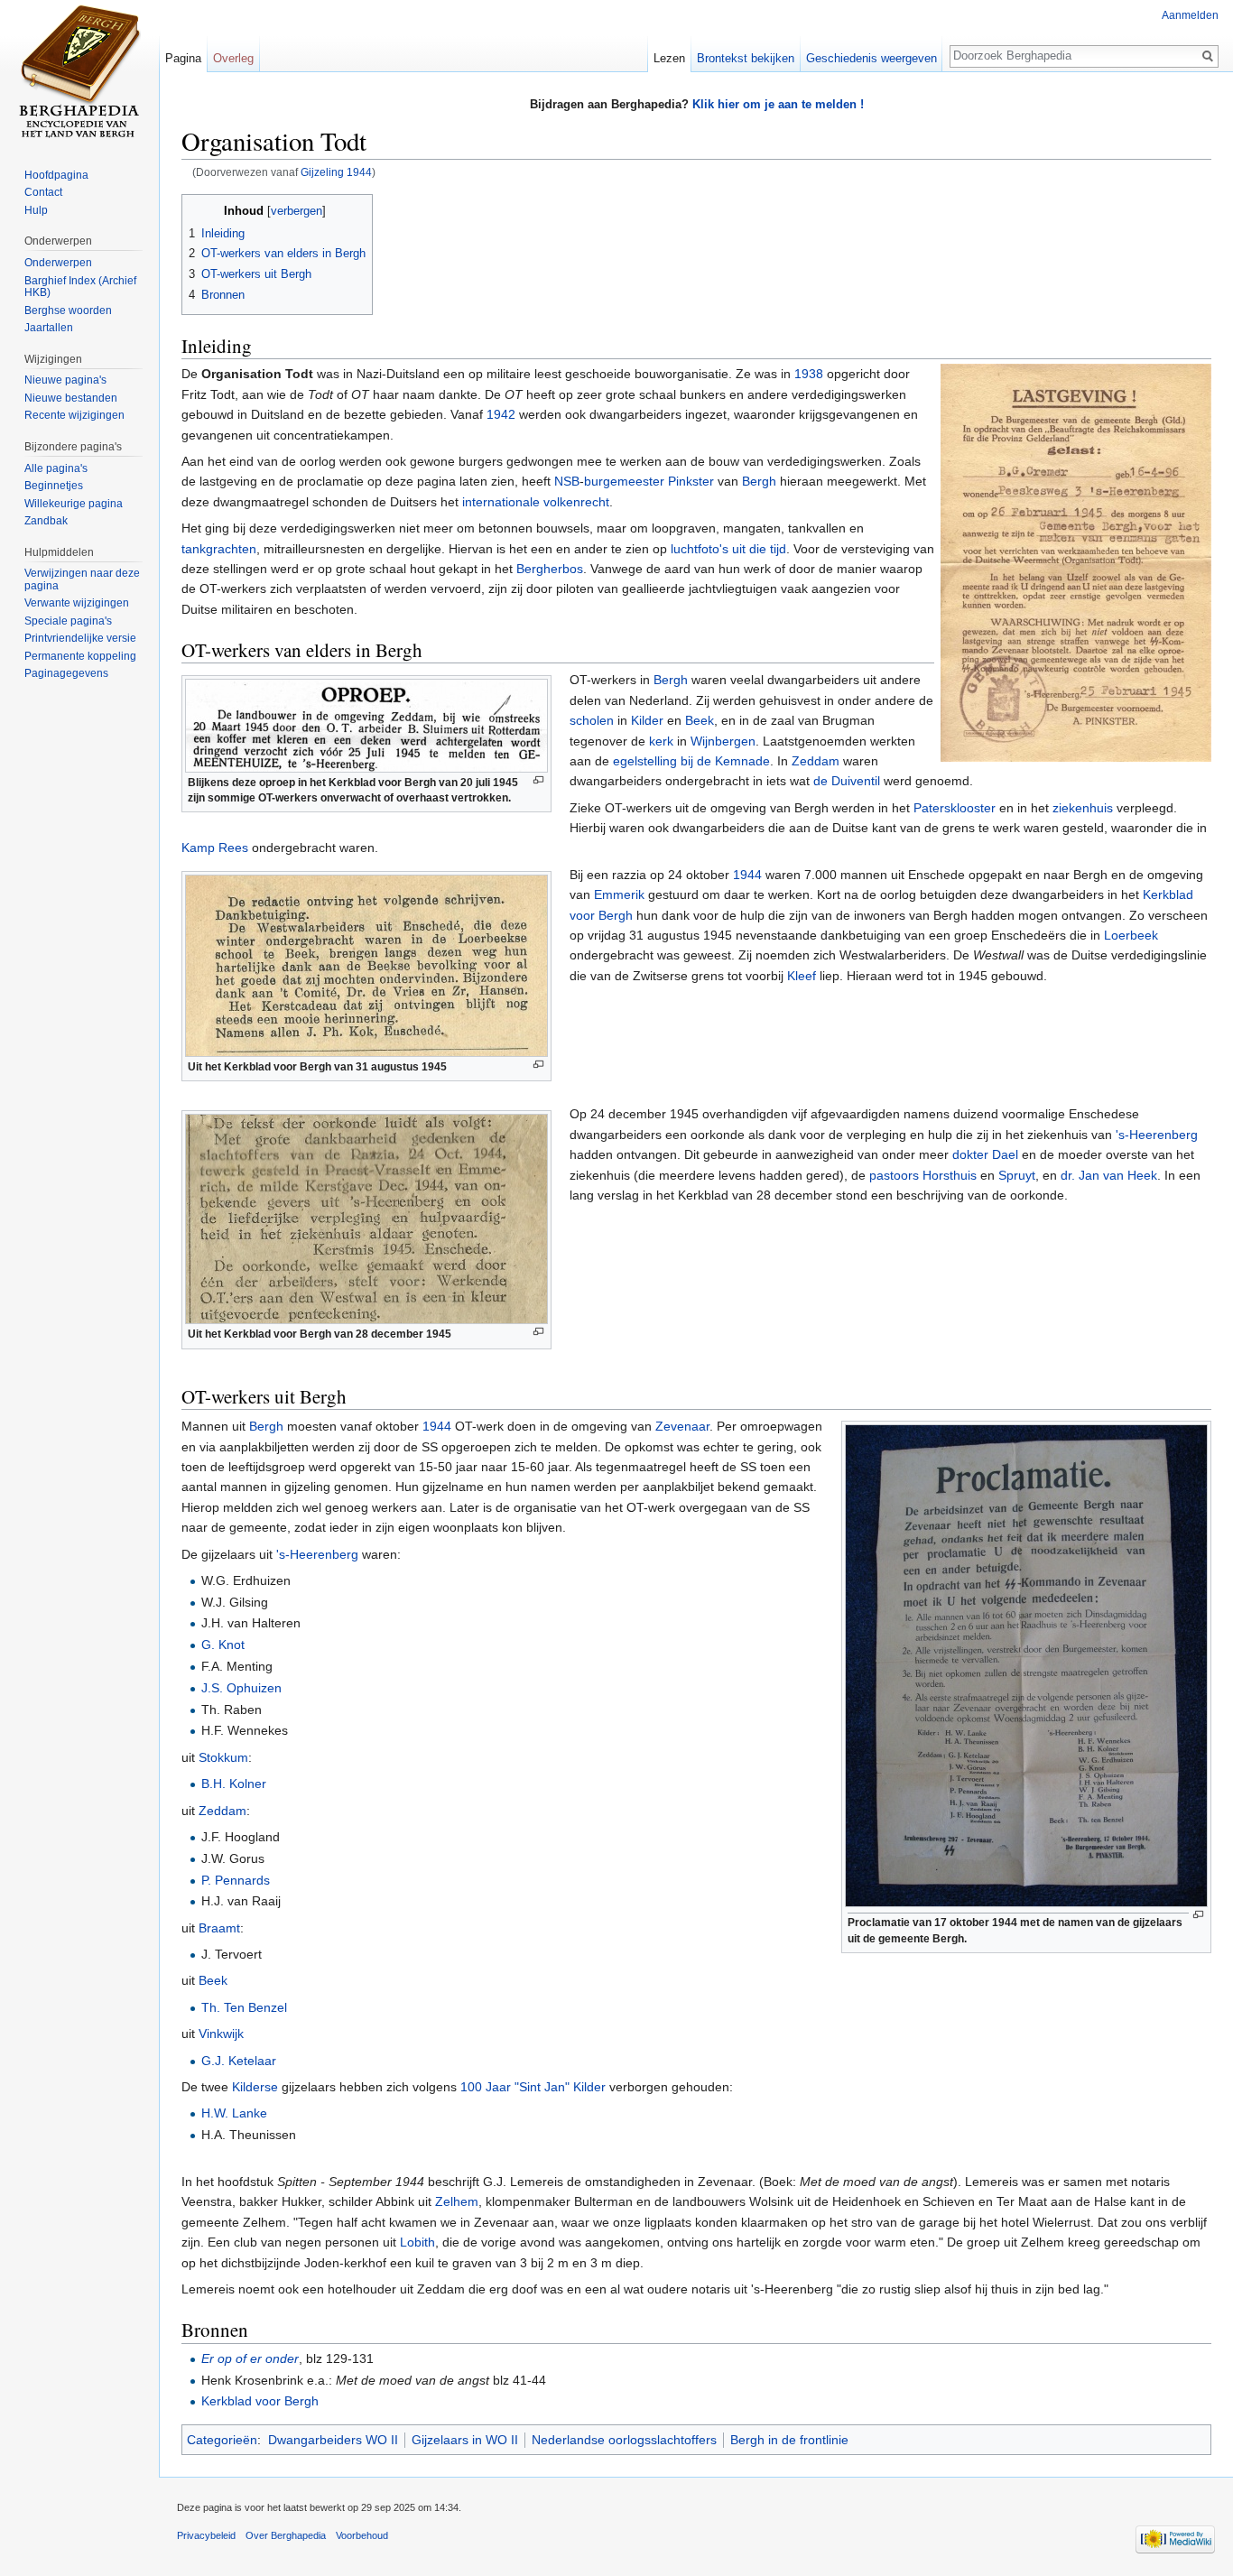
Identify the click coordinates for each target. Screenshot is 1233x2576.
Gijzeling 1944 (336, 172)
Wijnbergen (723, 741)
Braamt (219, 1928)
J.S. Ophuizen (241, 1688)
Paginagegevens (66, 673)
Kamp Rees (215, 848)
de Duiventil (847, 781)
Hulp (36, 210)
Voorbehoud (362, 2535)
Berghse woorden (68, 310)
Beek (700, 720)
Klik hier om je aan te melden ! (778, 104)
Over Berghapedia (286, 2535)
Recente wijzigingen (74, 415)
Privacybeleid (206, 2535)
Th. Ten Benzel (244, 2007)
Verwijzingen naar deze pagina (82, 579)
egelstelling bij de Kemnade (691, 761)
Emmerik (619, 894)
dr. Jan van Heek (1109, 1175)
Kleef (802, 976)
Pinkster (691, 481)
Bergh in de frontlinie (789, 2440)
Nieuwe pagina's (65, 380)
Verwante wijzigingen (77, 603)
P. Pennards (236, 1880)
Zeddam (816, 761)
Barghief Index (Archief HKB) (80, 287)
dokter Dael (985, 1154)
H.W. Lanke (234, 2113)
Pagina (183, 58)
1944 (747, 875)
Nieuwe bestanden (71, 398)
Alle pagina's (56, 468)
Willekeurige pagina (74, 504)
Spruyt (1017, 1175)
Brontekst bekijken (746, 58)
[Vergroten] (538, 780)
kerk (661, 741)
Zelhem (457, 2201)
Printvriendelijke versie (80, 638)
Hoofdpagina (56, 175)
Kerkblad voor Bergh (260, 2401)
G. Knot (223, 1645)
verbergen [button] (297, 211)
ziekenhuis (1083, 808)
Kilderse (255, 2087)
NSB (567, 481)
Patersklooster (955, 808)
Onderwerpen (58, 263)
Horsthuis (950, 1175)
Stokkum (223, 1757)
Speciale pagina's (68, 621)
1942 (501, 414)
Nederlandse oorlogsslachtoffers (624, 2440)
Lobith (417, 2242)
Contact (43, 192)
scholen (592, 720)
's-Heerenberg (1157, 1135)
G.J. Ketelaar (239, 2061)
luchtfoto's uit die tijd (728, 549)
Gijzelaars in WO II (465, 2440)
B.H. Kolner (234, 1784)
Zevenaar (682, 1426)
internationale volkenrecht (536, 502)
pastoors (894, 1175)
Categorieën (222, 2440)
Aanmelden (1190, 15)
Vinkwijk (221, 2034)
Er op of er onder (250, 2358)
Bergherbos (550, 569)
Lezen (669, 58)
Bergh (759, 481)
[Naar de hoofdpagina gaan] (79, 72)
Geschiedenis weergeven (871, 58)
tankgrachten (219, 549)
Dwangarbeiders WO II (333, 2440)
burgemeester (624, 481)
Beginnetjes (54, 486)
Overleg (233, 58)
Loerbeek (1131, 935)
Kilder (647, 720)
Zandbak (46, 521)
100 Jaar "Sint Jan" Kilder (533, 2087)
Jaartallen (49, 328)
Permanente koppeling (80, 656)
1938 (809, 374)
